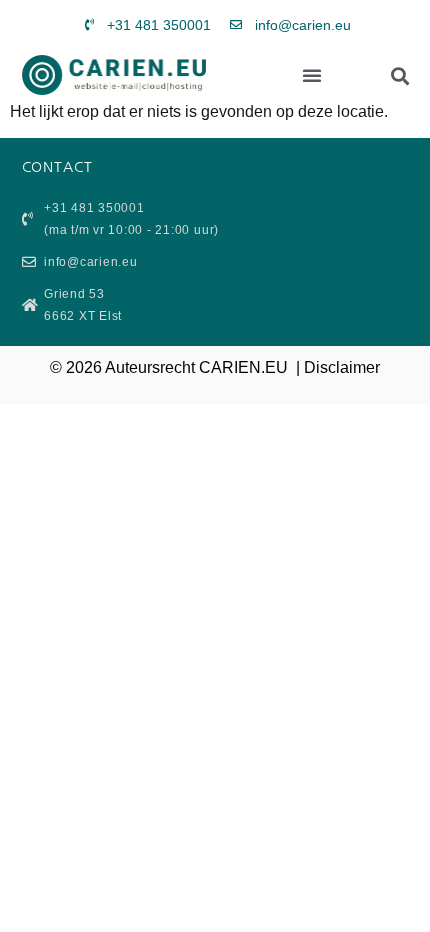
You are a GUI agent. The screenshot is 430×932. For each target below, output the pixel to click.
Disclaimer (342, 367)
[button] (312, 75)
